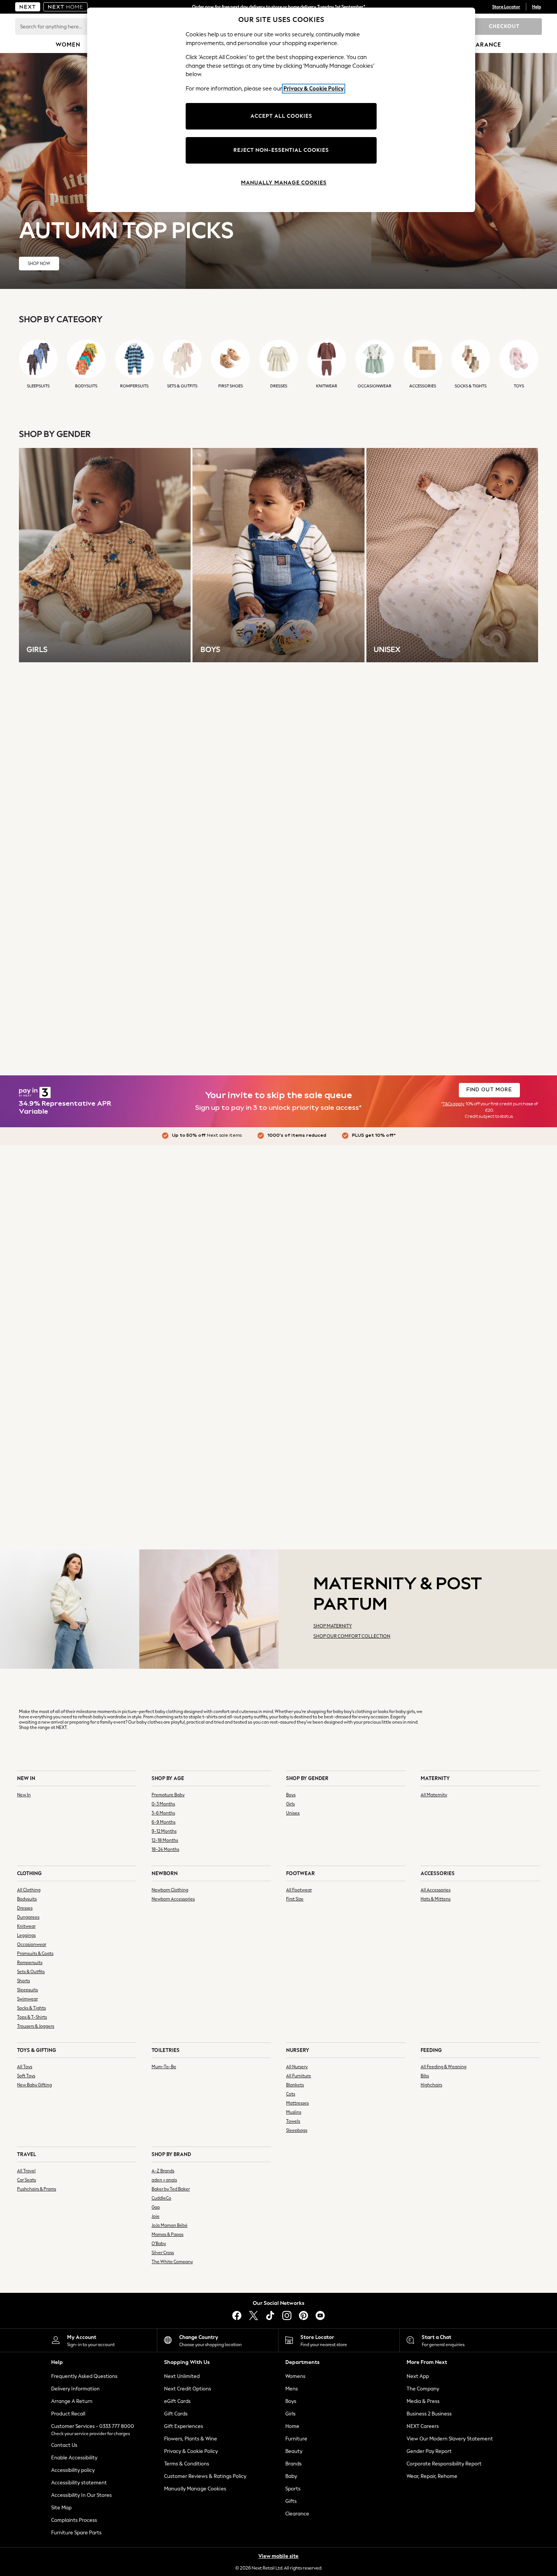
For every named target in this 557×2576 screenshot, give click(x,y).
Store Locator (506, 7)
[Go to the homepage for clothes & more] (28, 7)
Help (537, 7)
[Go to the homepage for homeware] (66, 7)
